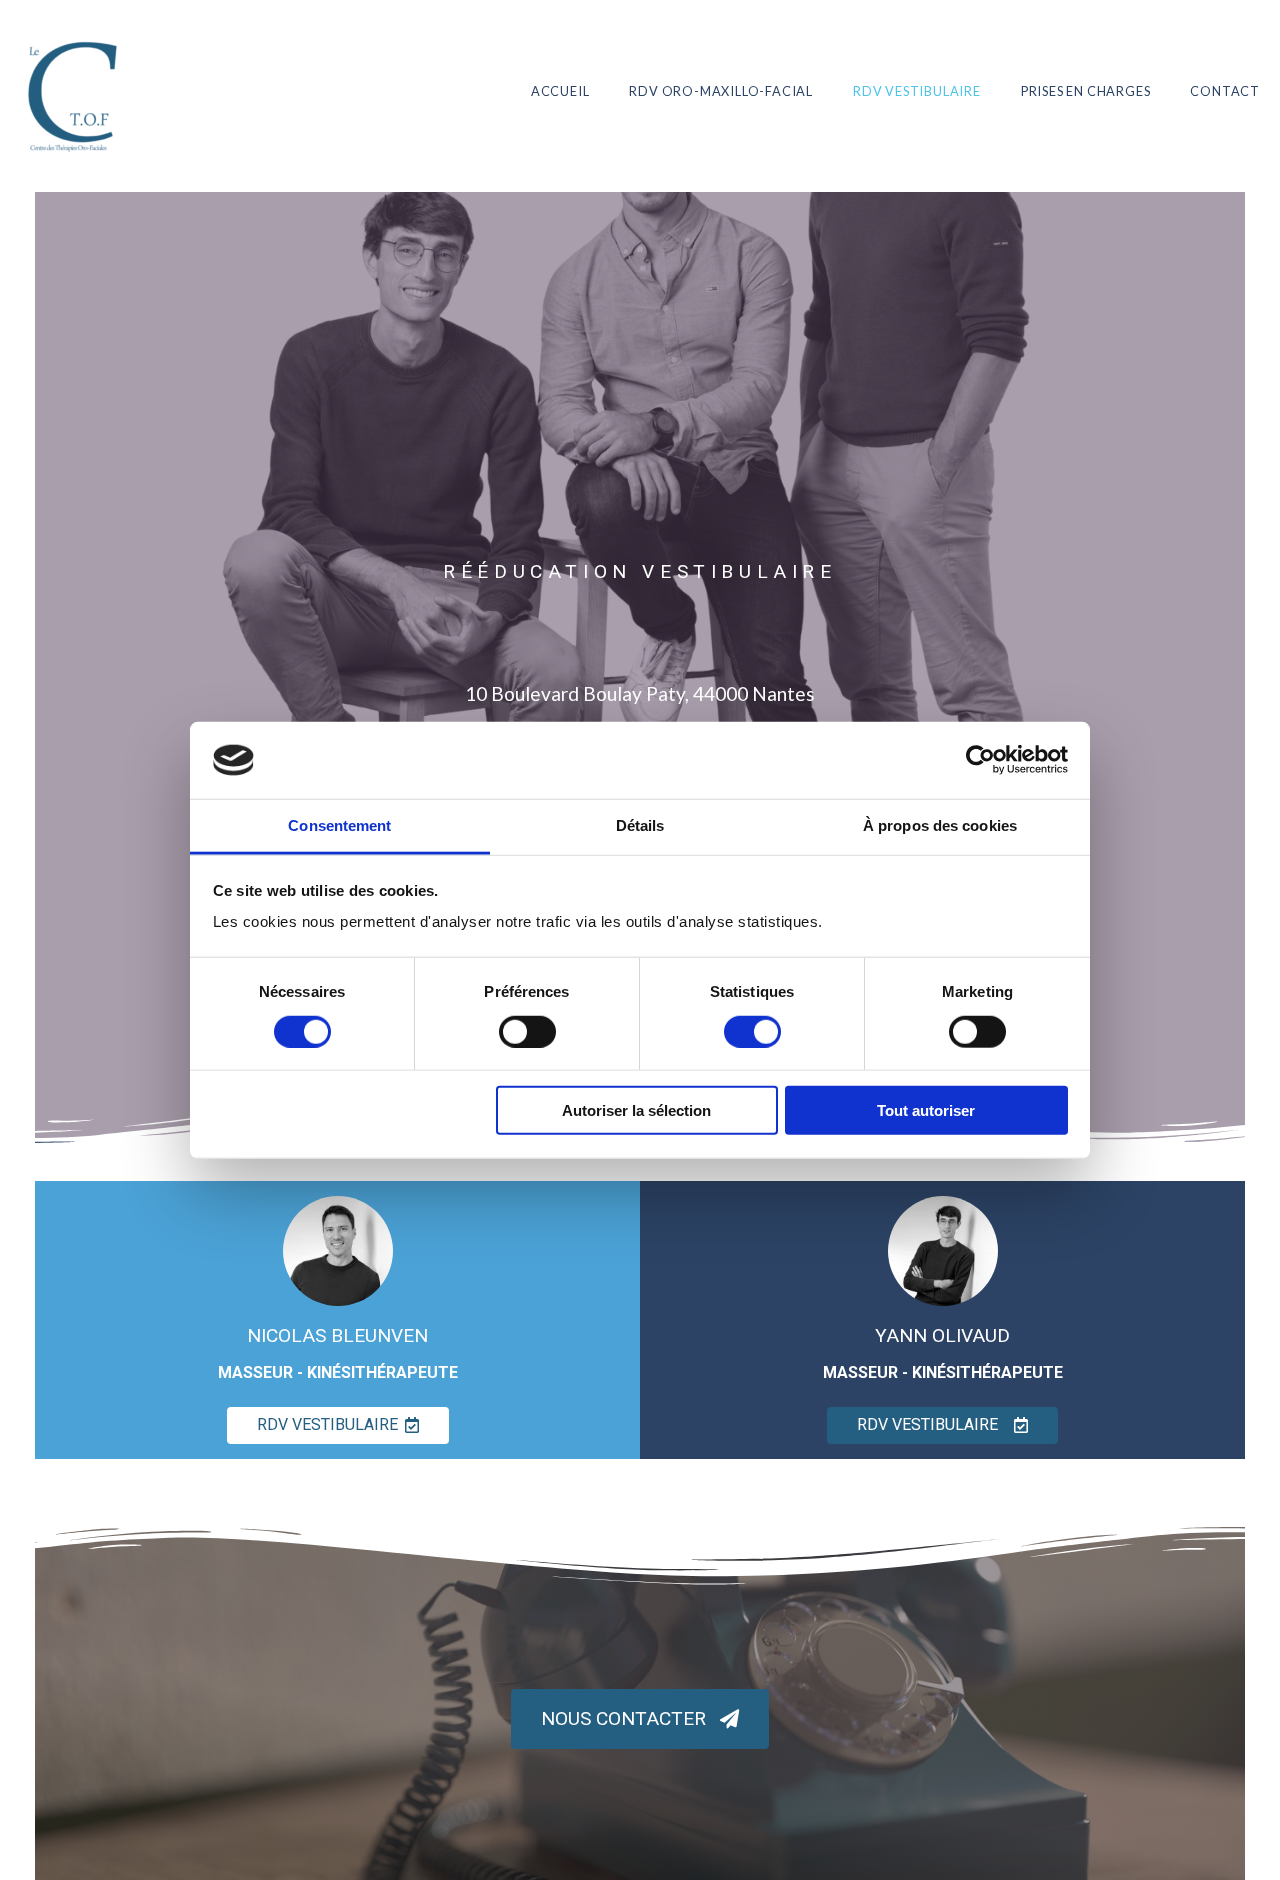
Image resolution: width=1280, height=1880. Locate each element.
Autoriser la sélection (636, 1110)
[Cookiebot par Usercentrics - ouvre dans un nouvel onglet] (980, 760)
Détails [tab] (640, 825)
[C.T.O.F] (75, 90)
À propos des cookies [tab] (940, 825)
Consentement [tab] (339, 825)
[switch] (527, 1031)
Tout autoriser (926, 1110)
